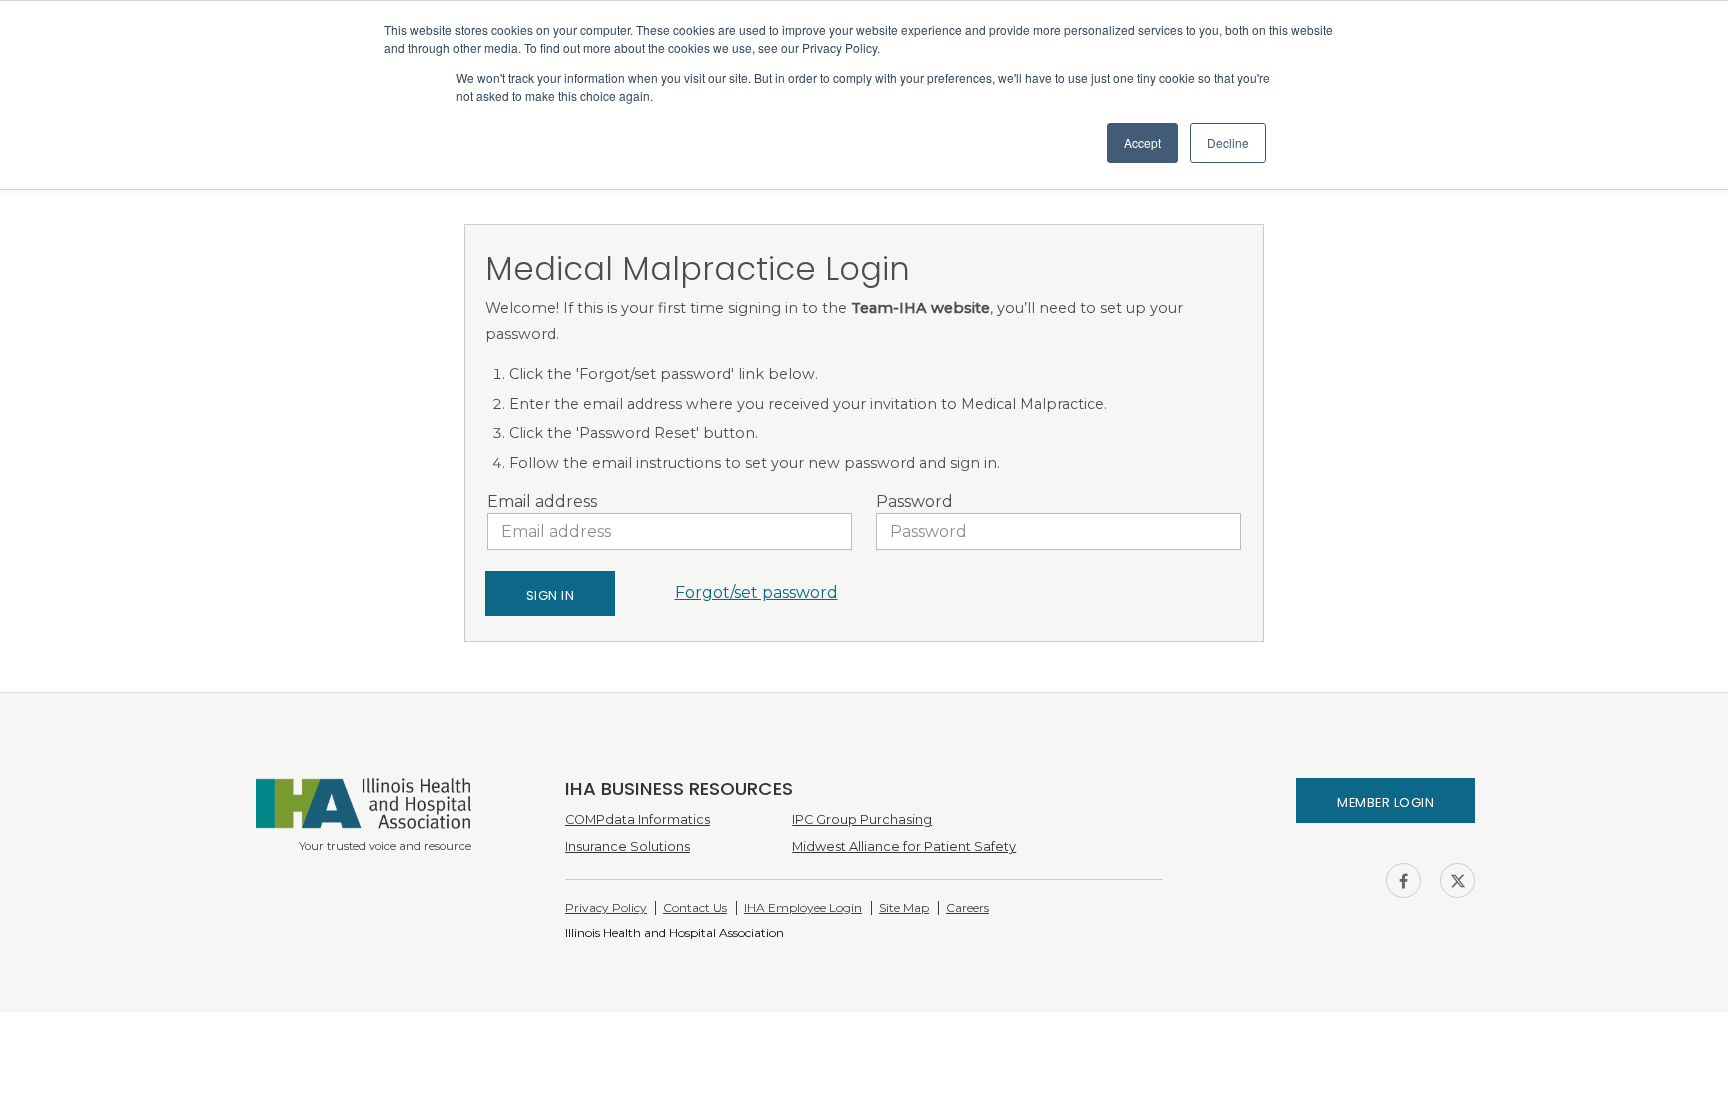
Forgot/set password (756, 592)
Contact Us (695, 907)
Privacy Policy (606, 907)
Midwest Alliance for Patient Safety (904, 846)
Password (914, 501)
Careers (967, 907)
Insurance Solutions (627, 846)
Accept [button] (1142, 142)
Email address (542, 501)
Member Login (1385, 802)
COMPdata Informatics (637, 819)
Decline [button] (1228, 142)
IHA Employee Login (803, 907)
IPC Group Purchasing (862, 819)
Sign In (550, 595)
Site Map (904, 907)
